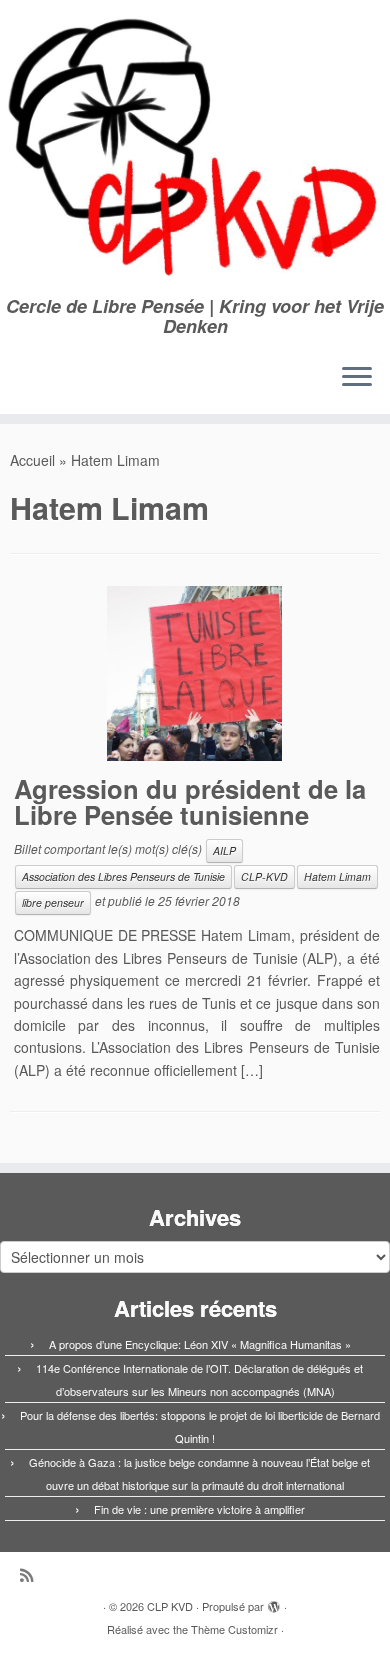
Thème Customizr (234, 1629)
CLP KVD (170, 1606)
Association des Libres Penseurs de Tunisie (123, 876)
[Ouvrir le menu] (357, 378)
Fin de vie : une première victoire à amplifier (199, 1509)
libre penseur (53, 902)
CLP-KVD (264, 876)
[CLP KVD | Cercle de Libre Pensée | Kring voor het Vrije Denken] (195, 148)
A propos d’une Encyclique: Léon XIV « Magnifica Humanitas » (200, 1344)
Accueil (32, 460)
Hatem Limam (337, 876)
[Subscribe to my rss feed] (31, 1574)
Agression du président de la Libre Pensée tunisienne (190, 801)
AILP (224, 850)
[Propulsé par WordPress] (274, 1602)
